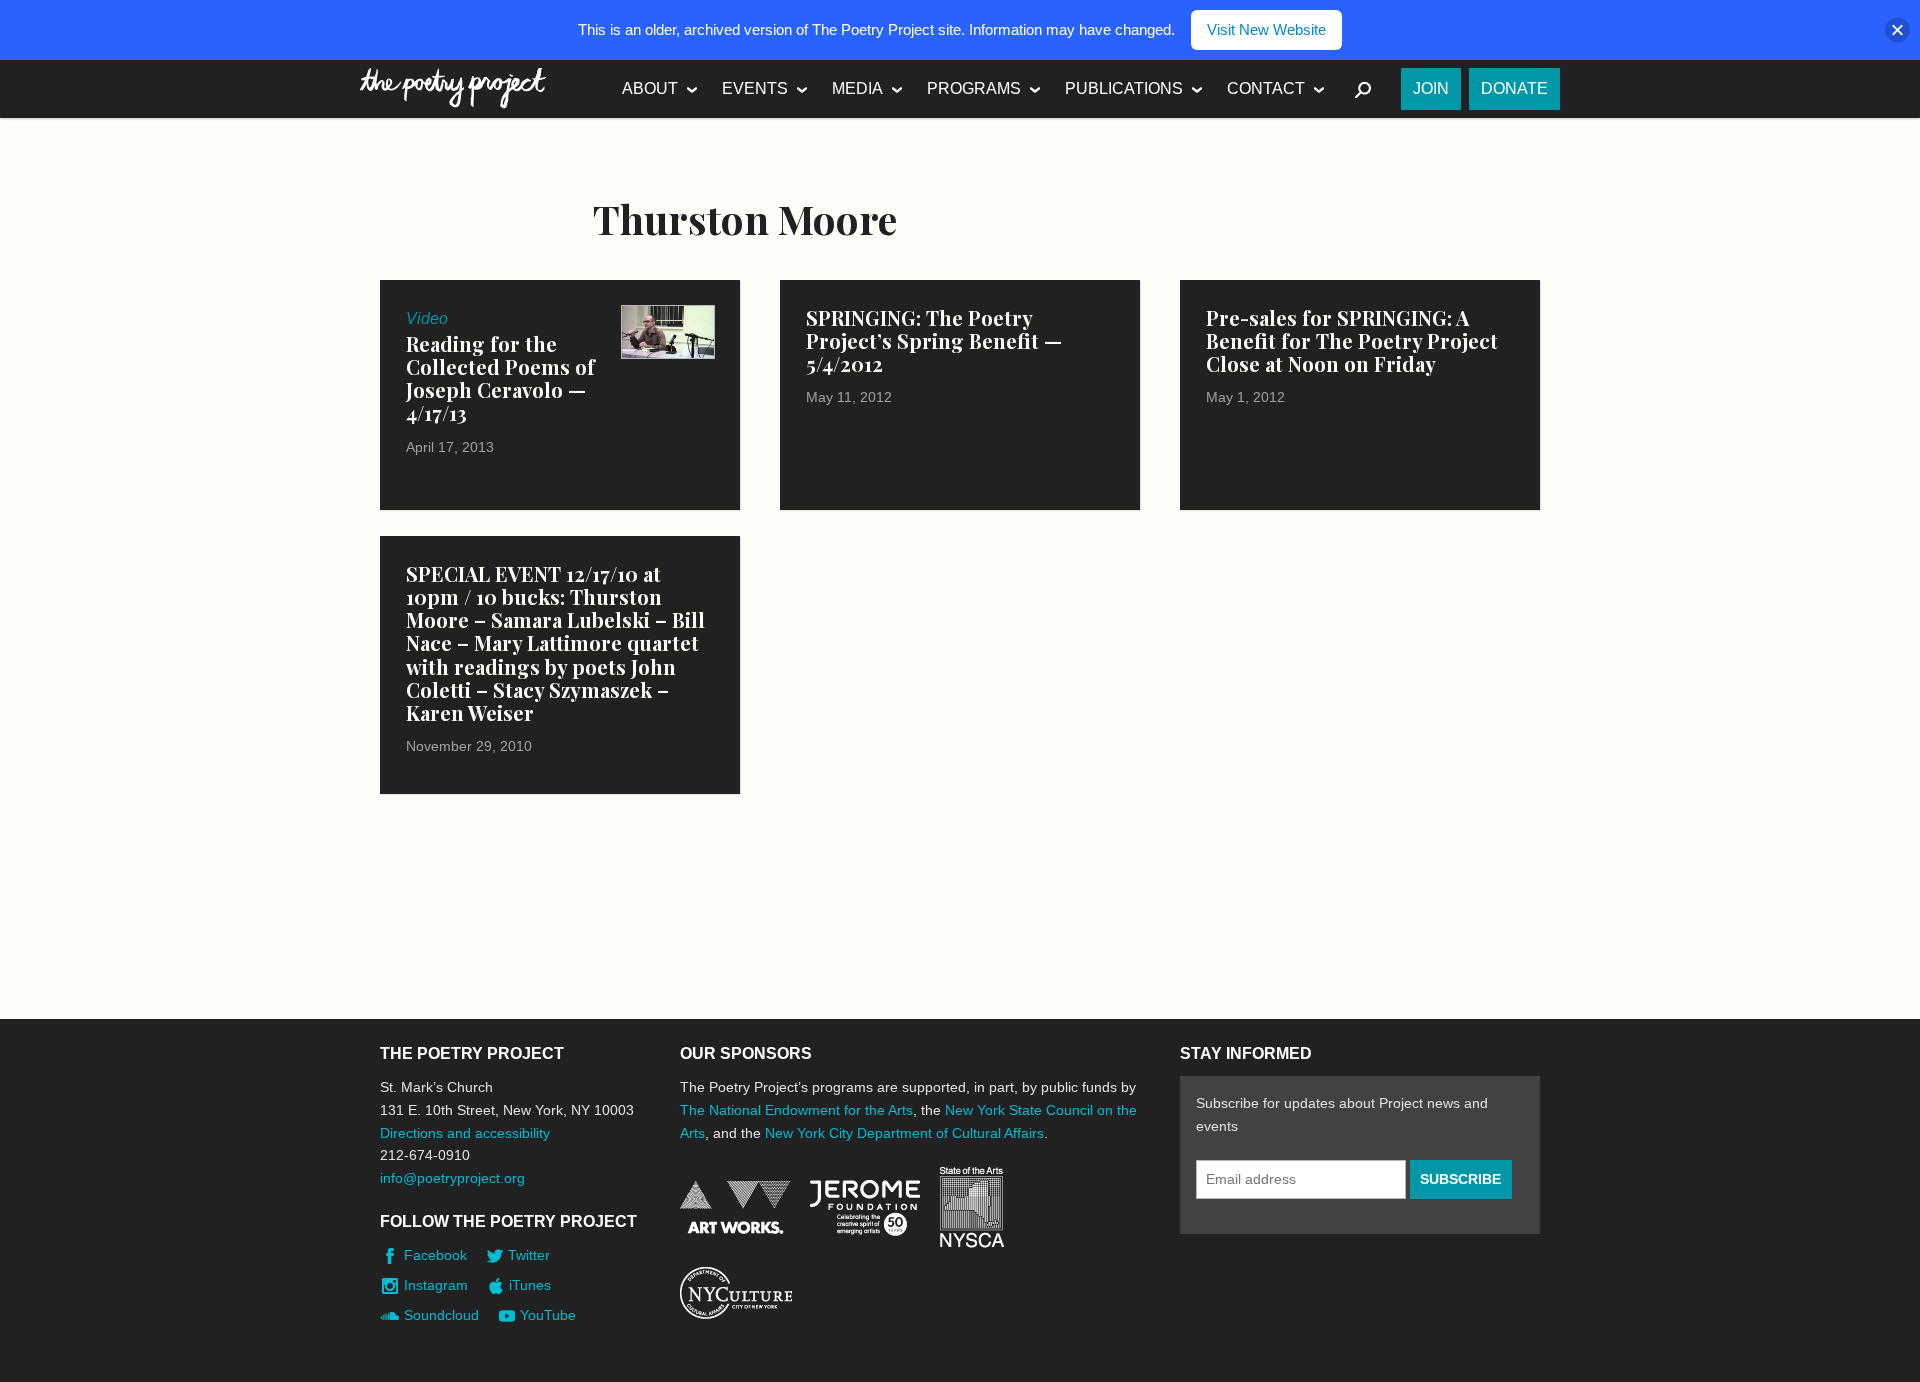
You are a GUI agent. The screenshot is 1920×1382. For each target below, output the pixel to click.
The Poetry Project (453, 88)
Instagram (436, 1285)
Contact (1266, 88)
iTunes (530, 1285)
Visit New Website (1266, 29)
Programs (974, 88)
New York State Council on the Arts (972, 1207)
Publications (1124, 88)
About (650, 88)
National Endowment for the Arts (735, 1207)
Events (755, 88)
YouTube (548, 1315)
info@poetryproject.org (452, 1178)
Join (1431, 88)
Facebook (435, 1255)
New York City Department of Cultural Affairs (904, 1133)
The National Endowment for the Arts (796, 1110)
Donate (1514, 88)
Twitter (529, 1255)
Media (857, 88)
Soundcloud (441, 1315)
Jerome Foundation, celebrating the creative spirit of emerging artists (865, 1208)
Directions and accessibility (465, 1133)
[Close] (1897, 30)
